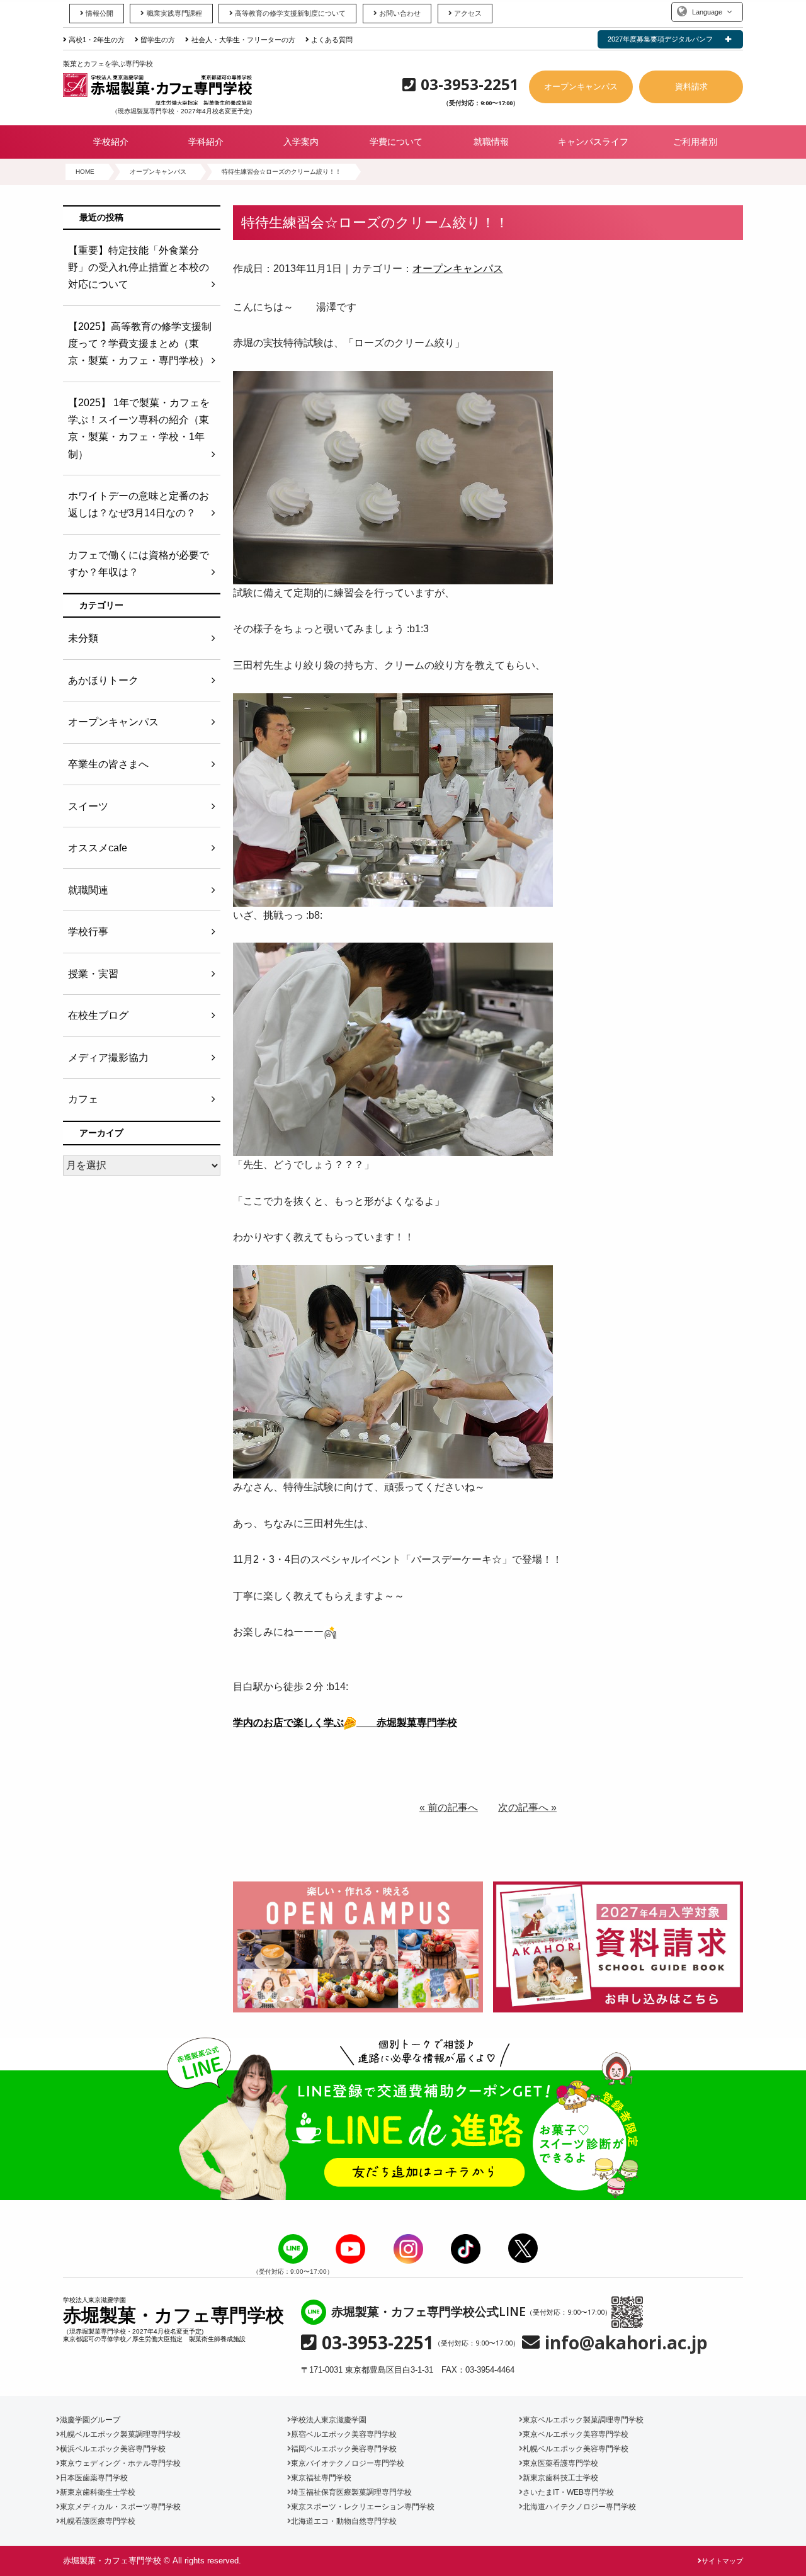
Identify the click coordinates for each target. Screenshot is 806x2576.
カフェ (83, 1099)
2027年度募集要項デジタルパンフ (660, 39)
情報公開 (99, 13)
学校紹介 (111, 142)
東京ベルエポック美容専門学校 (576, 2434)
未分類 (83, 638)
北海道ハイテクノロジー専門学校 (579, 2507)
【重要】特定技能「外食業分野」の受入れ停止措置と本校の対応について (139, 267)
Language (707, 12)
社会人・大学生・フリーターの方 (243, 40)
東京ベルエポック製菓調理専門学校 (583, 2420)
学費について (396, 142)
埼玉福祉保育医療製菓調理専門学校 (351, 2492)
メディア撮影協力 (108, 1058)
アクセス (468, 13)
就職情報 (491, 142)
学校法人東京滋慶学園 (329, 2420)
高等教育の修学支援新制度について (290, 13)
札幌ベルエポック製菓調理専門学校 (120, 2434)
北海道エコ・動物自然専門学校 (344, 2521)
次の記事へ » (527, 1807)
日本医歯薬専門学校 (94, 2478)
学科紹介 (206, 142)
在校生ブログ (98, 1015)
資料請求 (691, 87)
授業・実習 (93, 974)
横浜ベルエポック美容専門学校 (113, 2449)
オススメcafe (98, 848)
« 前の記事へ (449, 1807)
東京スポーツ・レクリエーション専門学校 (363, 2507)
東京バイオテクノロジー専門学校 (348, 2463)
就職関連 (88, 890)
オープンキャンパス (581, 87)
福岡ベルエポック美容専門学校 (344, 2449)
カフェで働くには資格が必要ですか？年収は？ (139, 564)
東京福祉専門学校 (321, 2478)
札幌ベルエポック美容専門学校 (576, 2449)
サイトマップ (722, 2561)
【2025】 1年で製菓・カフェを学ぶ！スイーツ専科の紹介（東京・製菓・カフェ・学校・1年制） (139, 428)
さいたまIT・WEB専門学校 (568, 2492)
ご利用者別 (695, 142)
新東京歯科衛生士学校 (98, 2492)
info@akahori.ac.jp (626, 2342)
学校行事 (88, 932)
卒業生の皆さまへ (108, 764)
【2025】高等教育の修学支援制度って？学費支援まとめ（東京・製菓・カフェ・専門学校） (140, 343)
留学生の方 (158, 40)
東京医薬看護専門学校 (560, 2463)
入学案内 (301, 142)
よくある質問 (332, 40)
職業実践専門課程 (174, 13)
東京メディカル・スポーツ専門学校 (120, 2507)
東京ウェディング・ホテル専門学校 (120, 2463)
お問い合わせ (400, 13)
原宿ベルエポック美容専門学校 (344, 2434)
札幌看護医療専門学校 (98, 2521)
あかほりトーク (103, 680)
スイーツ (88, 806)
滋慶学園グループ (90, 2420)
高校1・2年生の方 (97, 40)
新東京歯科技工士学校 (560, 2478)
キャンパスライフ (593, 142)
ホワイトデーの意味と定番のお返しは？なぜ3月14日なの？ (139, 504)
